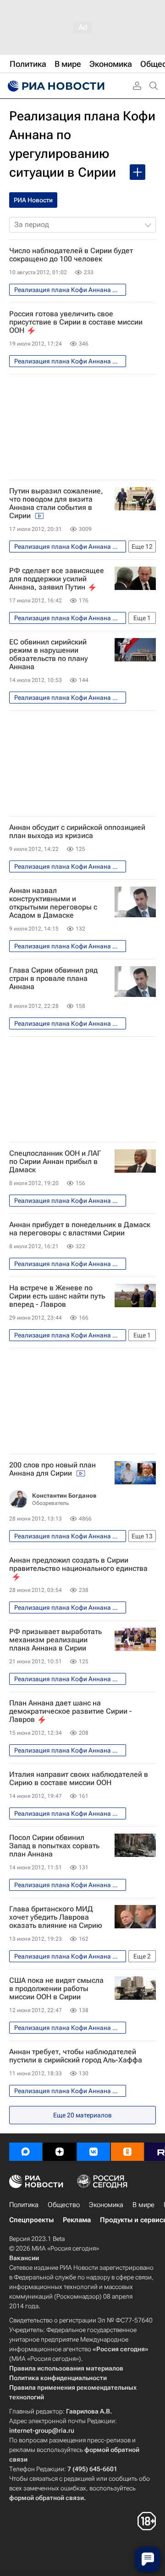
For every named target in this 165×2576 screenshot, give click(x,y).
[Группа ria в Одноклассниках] (127, 2152)
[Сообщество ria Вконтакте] (93, 2152)
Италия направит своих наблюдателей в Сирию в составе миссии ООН (79, 1779)
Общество (64, 2205)
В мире (143, 2205)
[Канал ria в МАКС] (26, 2152)
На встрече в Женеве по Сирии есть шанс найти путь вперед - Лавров (57, 1296)
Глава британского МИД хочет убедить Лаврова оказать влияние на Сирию (56, 1917)
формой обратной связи (47, 2498)
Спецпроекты (31, 2220)
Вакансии (24, 2258)
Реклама (77, 2220)
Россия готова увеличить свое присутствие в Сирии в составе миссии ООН (76, 322)
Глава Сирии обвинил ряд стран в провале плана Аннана (53, 979)
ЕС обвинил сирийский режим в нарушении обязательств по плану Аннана (49, 655)
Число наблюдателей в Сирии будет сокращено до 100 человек (71, 255)
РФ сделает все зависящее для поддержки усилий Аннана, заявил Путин (57, 579)
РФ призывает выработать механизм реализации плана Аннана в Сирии (55, 1640)
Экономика (106, 2205)
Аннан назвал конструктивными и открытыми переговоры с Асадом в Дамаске (53, 903)
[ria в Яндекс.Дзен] (60, 2152)
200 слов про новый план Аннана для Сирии (52, 1469)
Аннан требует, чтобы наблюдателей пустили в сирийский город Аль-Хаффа (76, 2056)
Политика (24, 2205)
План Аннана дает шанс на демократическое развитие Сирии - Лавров (71, 1711)
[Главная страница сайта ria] (55, 86)
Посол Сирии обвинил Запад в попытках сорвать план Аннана (54, 1846)
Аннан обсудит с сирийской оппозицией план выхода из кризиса (77, 832)
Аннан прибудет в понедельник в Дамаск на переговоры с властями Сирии (80, 1229)
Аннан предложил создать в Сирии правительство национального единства (78, 1564)
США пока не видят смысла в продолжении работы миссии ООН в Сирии (56, 1989)
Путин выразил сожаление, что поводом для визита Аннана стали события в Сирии (56, 503)
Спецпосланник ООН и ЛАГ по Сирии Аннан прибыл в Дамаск (55, 1162)
